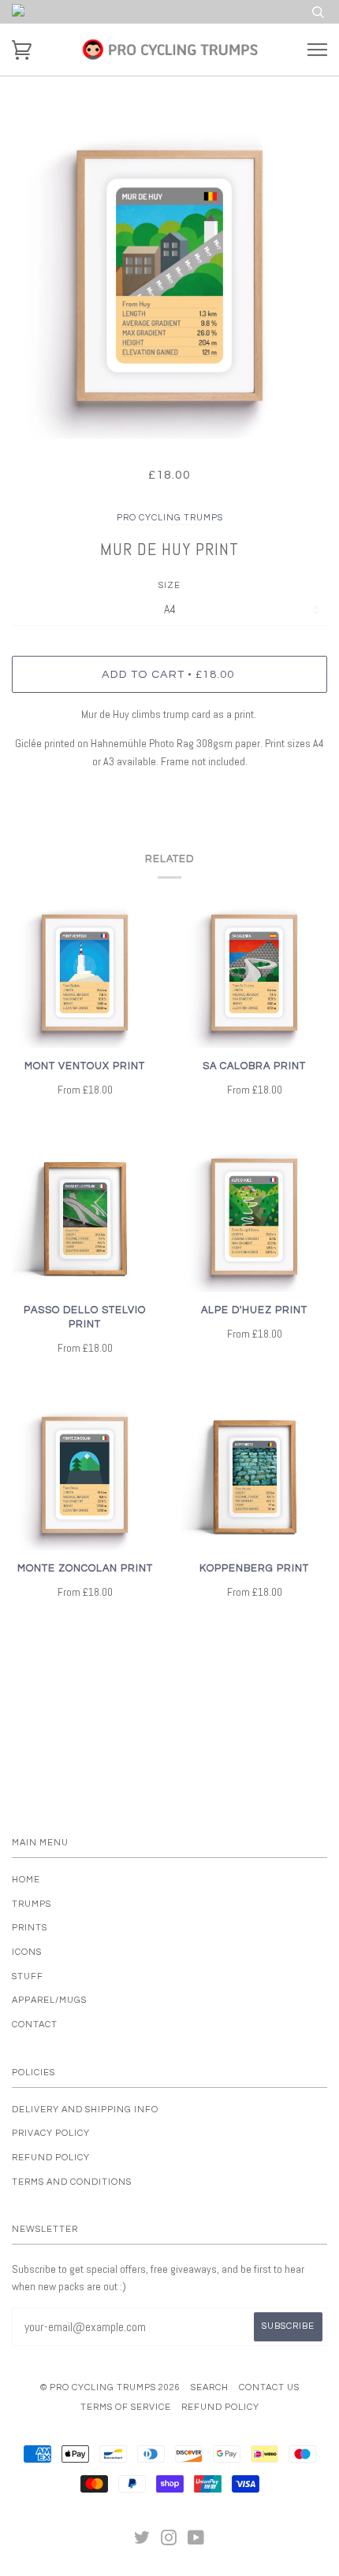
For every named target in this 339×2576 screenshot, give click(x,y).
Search (210, 2387)
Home (26, 1880)
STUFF (28, 1976)
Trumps (32, 1904)
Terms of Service (126, 2407)
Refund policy (51, 2158)
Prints (30, 1928)
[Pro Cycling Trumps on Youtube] (196, 2541)
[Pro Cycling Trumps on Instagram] (169, 2541)
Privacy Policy (51, 2133)
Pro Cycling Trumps (170, 518)
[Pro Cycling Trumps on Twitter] (142, 2541)
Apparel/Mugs (49, 2000)
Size (169, 585)
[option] (169, 281)
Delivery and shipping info (85, 2110)
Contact (35, 2025)
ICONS (27, 1952)
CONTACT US (269, 2387)
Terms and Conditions (72, 2182)
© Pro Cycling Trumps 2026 (110, 2387)
